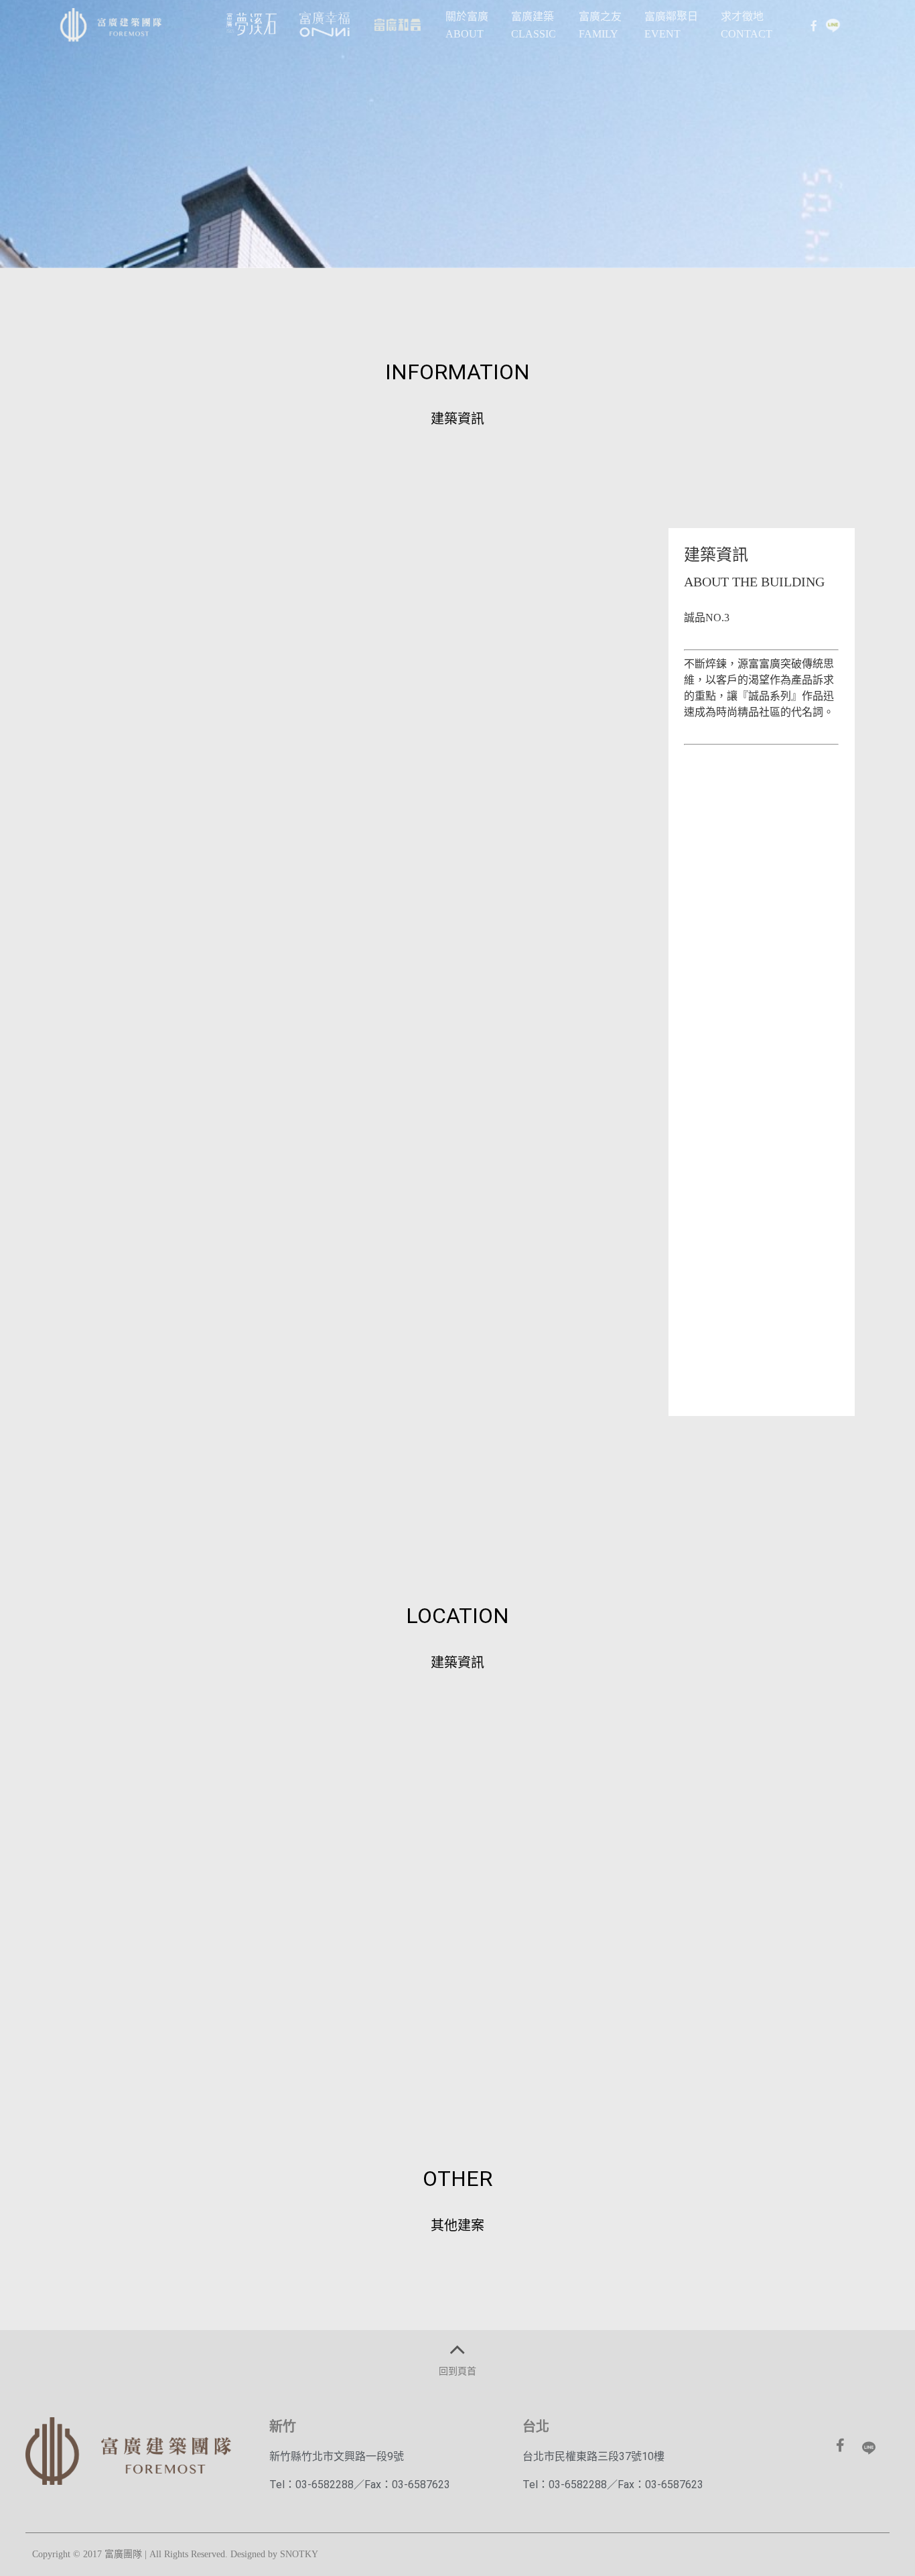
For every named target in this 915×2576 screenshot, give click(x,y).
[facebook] (813, 25)
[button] (457, 2002)
